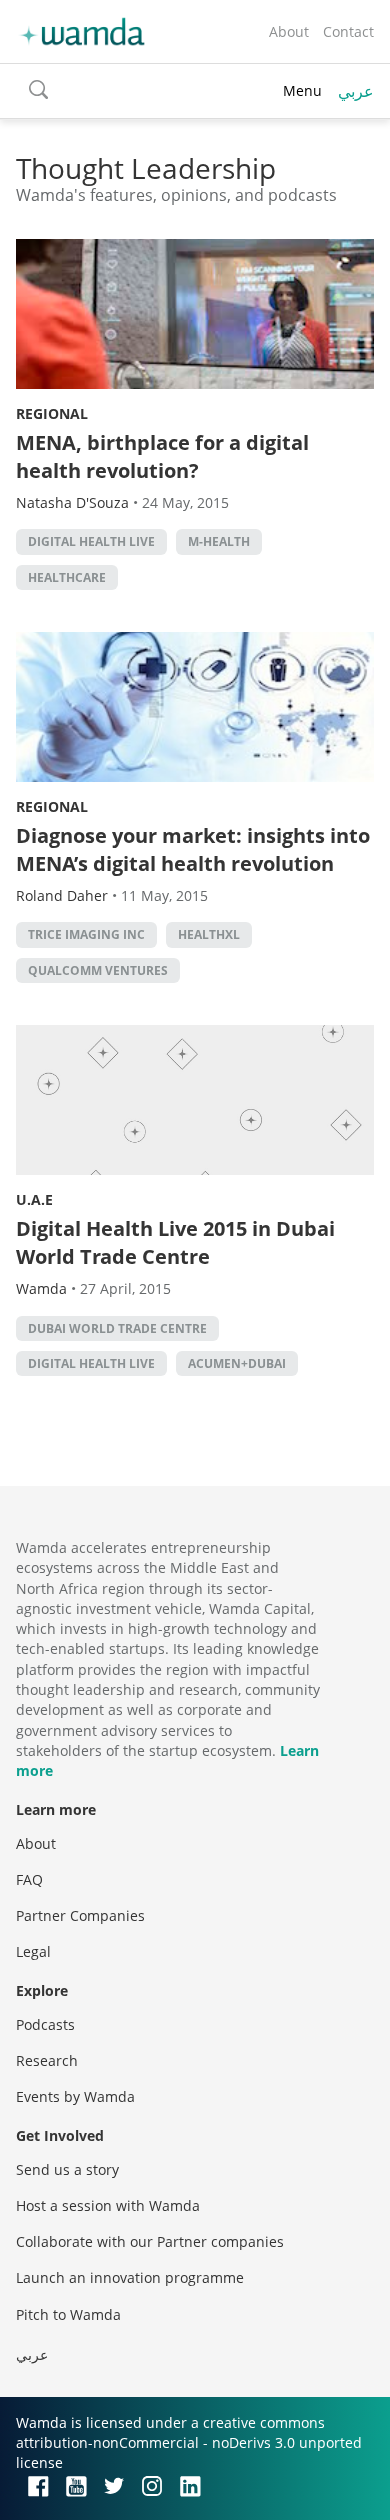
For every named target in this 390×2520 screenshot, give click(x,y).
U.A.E (34, 1199)
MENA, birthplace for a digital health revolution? (162, 456)
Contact (348, 31)
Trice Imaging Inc (86, 934)
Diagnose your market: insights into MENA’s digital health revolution (193, 849)
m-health (219, 541)
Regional (52, 413)
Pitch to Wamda (68, 2314)
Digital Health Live (91, 541)
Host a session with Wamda (108, 2205)
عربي (356, 91)
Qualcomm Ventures (98, 970)
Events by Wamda (75, 2096)
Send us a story (67, 2169)
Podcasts (45, 2024)
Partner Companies (80, 1915)
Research (47, 2060)
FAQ (29, 1879)
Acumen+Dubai (237, 1363)
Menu (302, 90)
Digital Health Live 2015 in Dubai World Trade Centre (175, 1242)
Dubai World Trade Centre (117, 1328)
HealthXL (209, 934)
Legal (33, 1951)
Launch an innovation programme (130, 2277)
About (289, 31)
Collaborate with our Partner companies (150, 2241)
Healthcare (67, 577)
